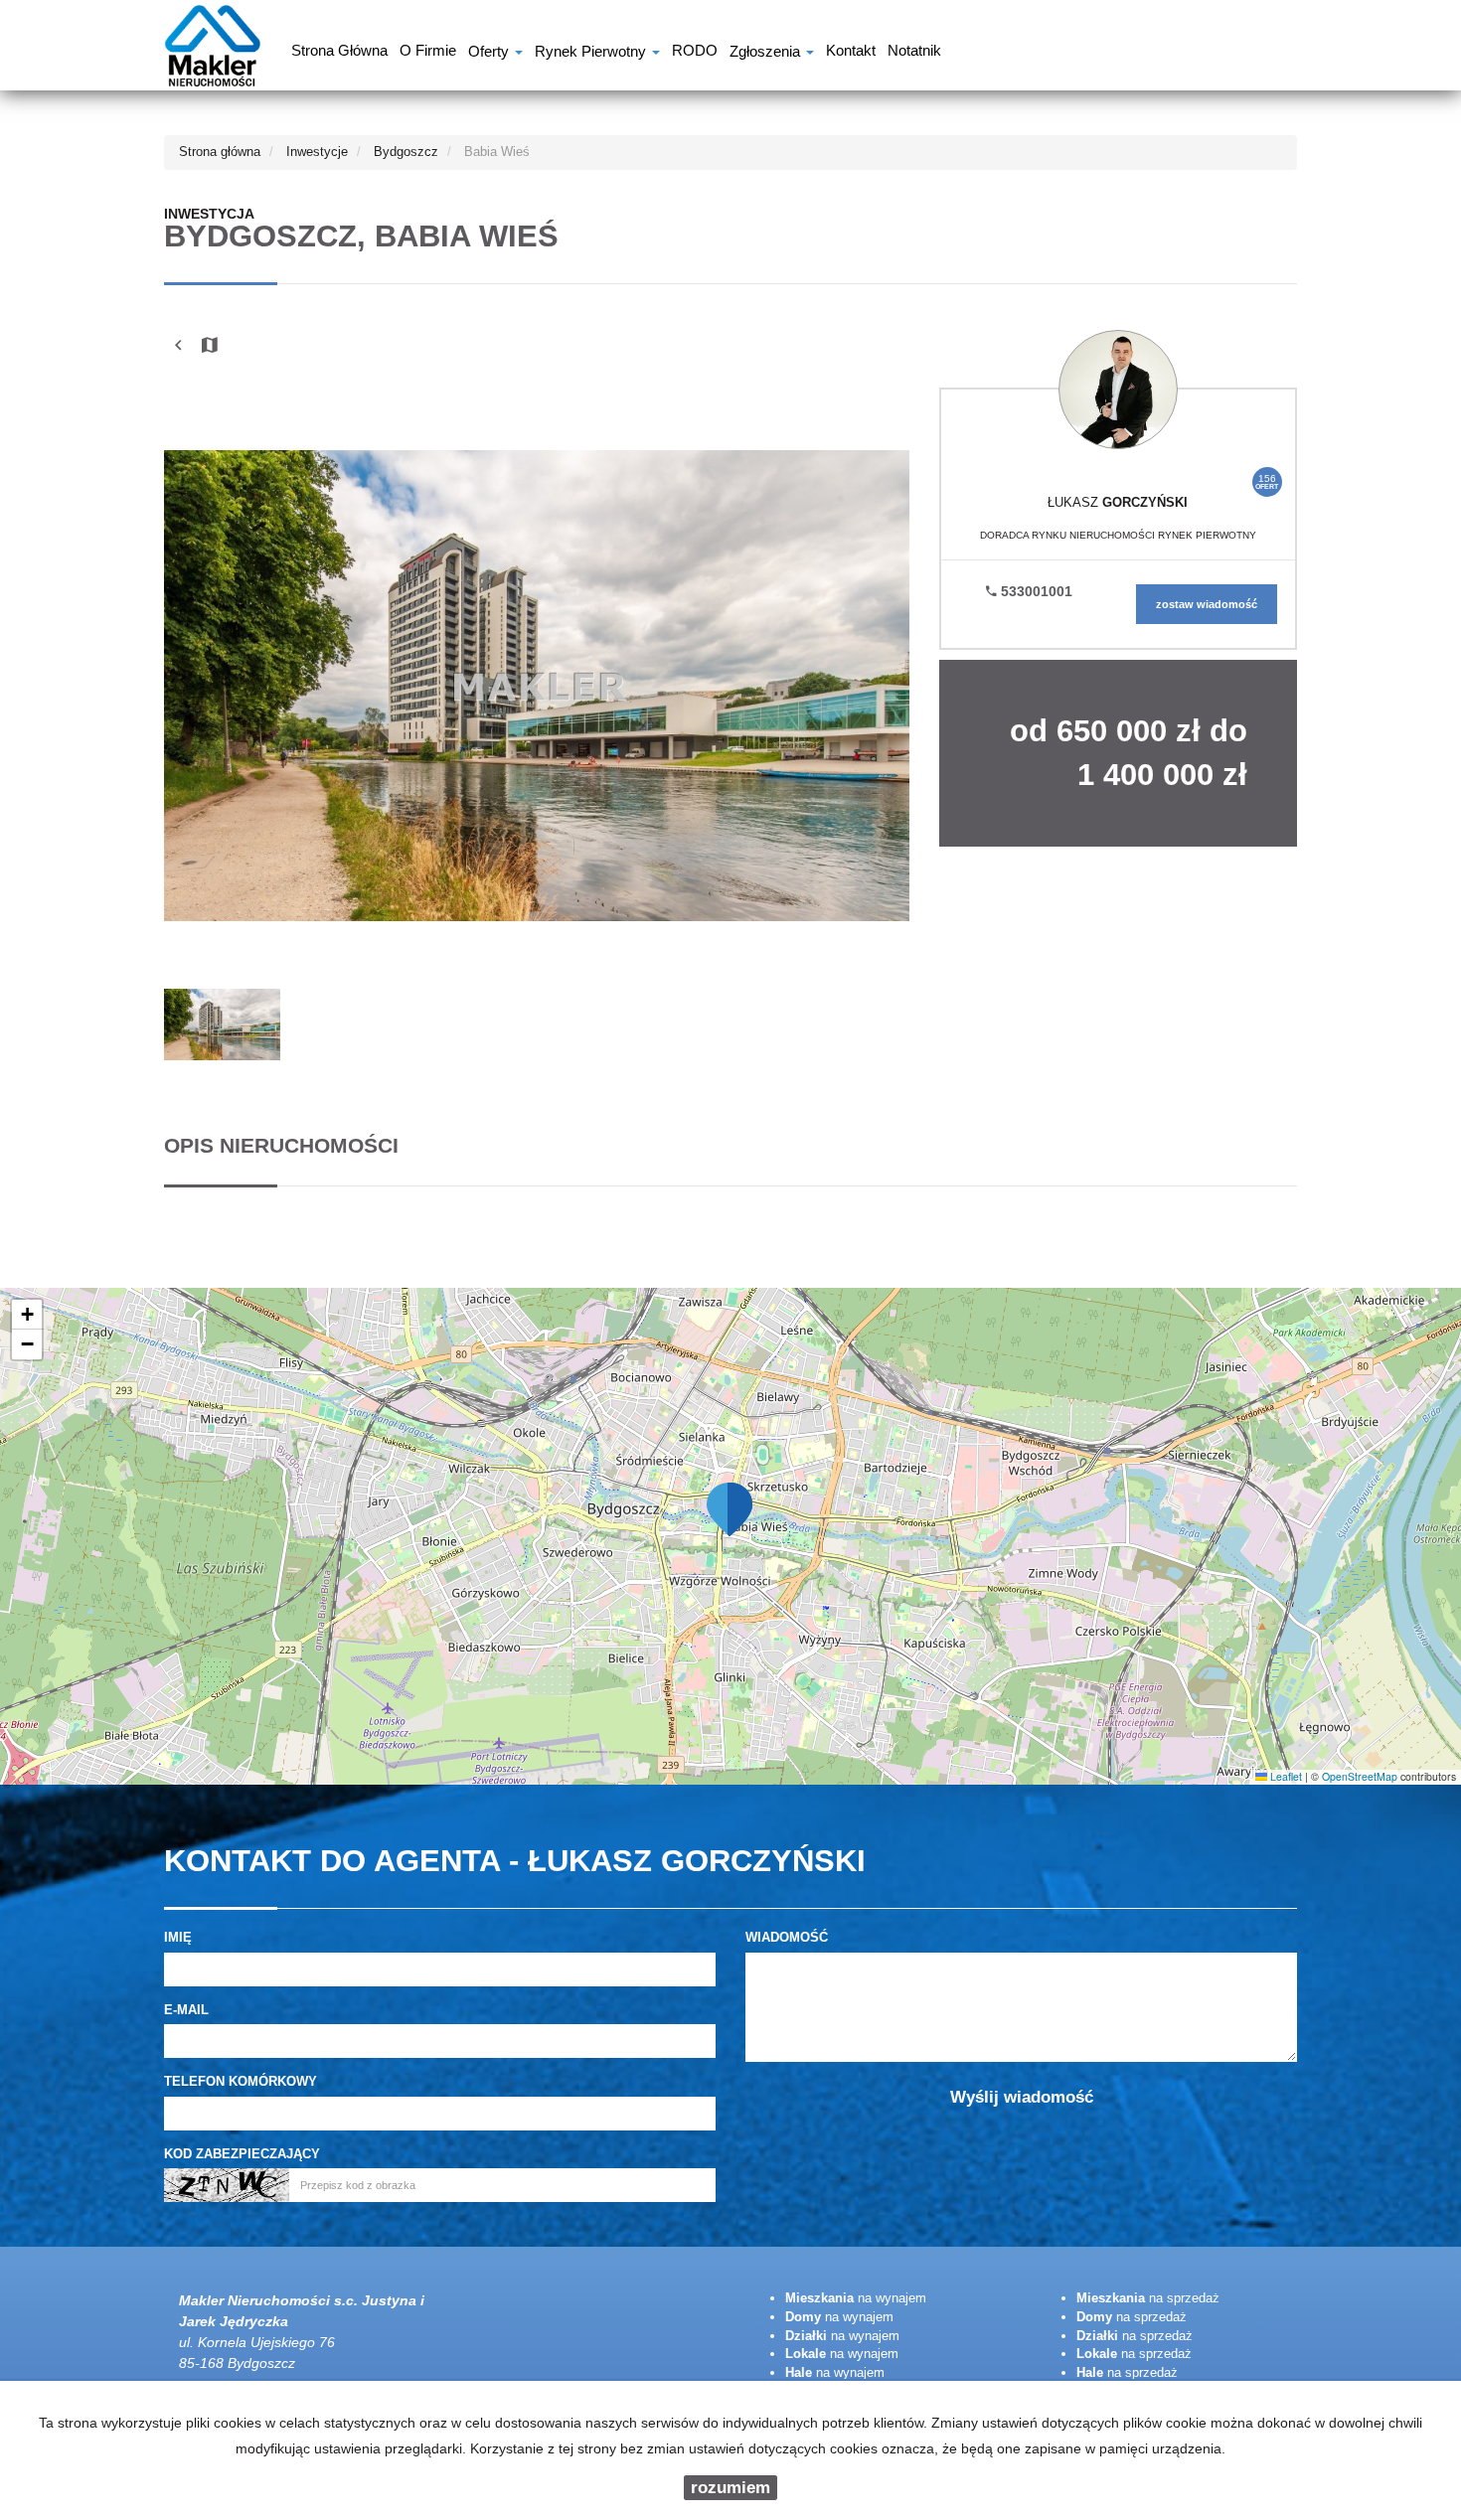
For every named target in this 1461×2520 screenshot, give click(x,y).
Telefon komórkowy (241, 2081)
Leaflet (1285, 1776)
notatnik (914, 53)
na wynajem (856, 2298)
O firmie (428, 53)
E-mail (186, 2010)
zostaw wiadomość (1207, 604)
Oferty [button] (490, 53)
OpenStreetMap (1360, 1776)
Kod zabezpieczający (242, 2154)
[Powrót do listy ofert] (178, 346)
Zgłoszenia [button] (767, 53)
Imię (178, 1937)
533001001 (1035, 591)
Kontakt (851, 53)
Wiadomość (787, 1937)
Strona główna (339, 53)
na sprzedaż (1148, 2298)
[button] (730, 1508)
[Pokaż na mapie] (210, 346)
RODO (695, 53)
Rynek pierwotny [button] (592, 53)
